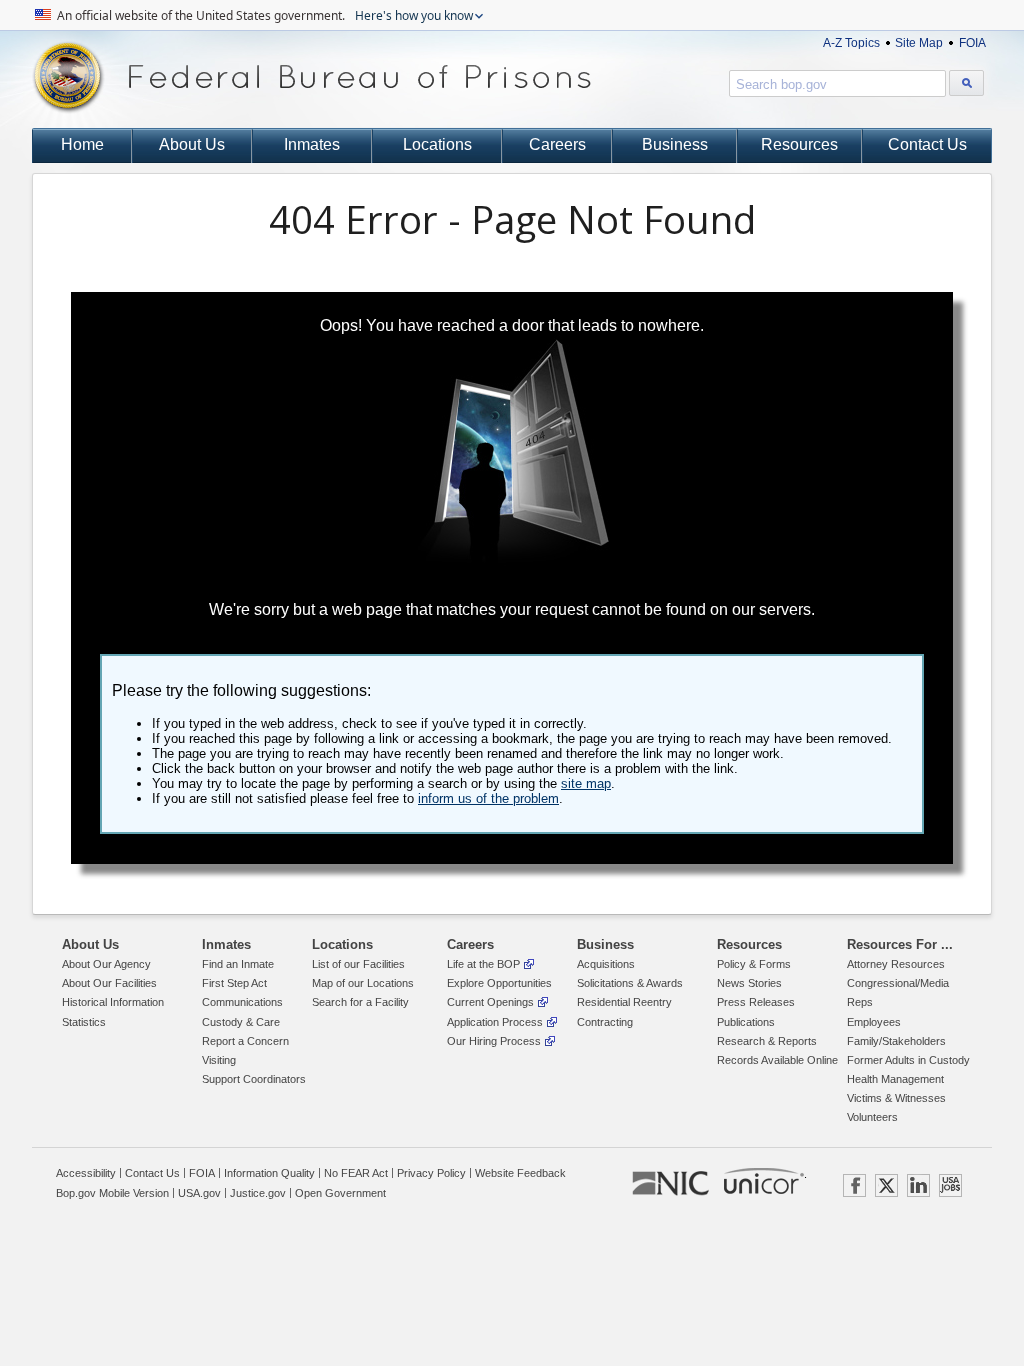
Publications (746, 1022)
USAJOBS (950, 1185)
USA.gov (199, 1193)
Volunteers (872, 1117)
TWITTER (886, 1185)
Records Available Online (777, 1060)
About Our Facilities (109, 983)
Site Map (919, 43)
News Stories (749, 983)
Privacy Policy (431, 1173)
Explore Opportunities (499, 983)
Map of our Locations (363, 983)
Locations (437, 144)
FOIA (972, 43)
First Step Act (234, 983)
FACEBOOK (854, 1185)
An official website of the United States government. (263, 15)
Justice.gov (258, 1193)
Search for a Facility (360, 1002)
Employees (874, 1022)
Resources (799, 144)
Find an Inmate (238, 964)
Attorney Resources (896, 964)
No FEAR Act (356, 1173)
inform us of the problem (488, 798)
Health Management (895, 1079)
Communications (242, 1002)
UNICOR (764, 1181)
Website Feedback (520, 1173)
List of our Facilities (358, 964)
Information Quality (269, 1173)
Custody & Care (241, 1022)
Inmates (312, 144)
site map (586, 783)
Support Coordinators (254, 1079)
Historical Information (113, 1002)
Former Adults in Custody (908, 1060)
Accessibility (86, 1173)
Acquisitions (606, 964)
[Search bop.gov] (966, 83)
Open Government (340, 1193)
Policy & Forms (754, 964)
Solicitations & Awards (630, 983)
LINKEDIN (918, 1185)
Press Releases (756, 1002)
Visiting (219, 1060)
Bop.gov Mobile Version (112, 1193)
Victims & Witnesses (896, 1098)
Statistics (84, 1022)
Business (675, 144)
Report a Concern (245, 1041)
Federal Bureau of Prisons (312, 77)
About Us (192, 144)
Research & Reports (767, 1041)
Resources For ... (900, 944)
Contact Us (927, 144)
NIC (670, 1184)
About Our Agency (106, 964)
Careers (557, 144)
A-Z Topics (851, 43)
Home (82, 144)
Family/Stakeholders (896, 1041)
